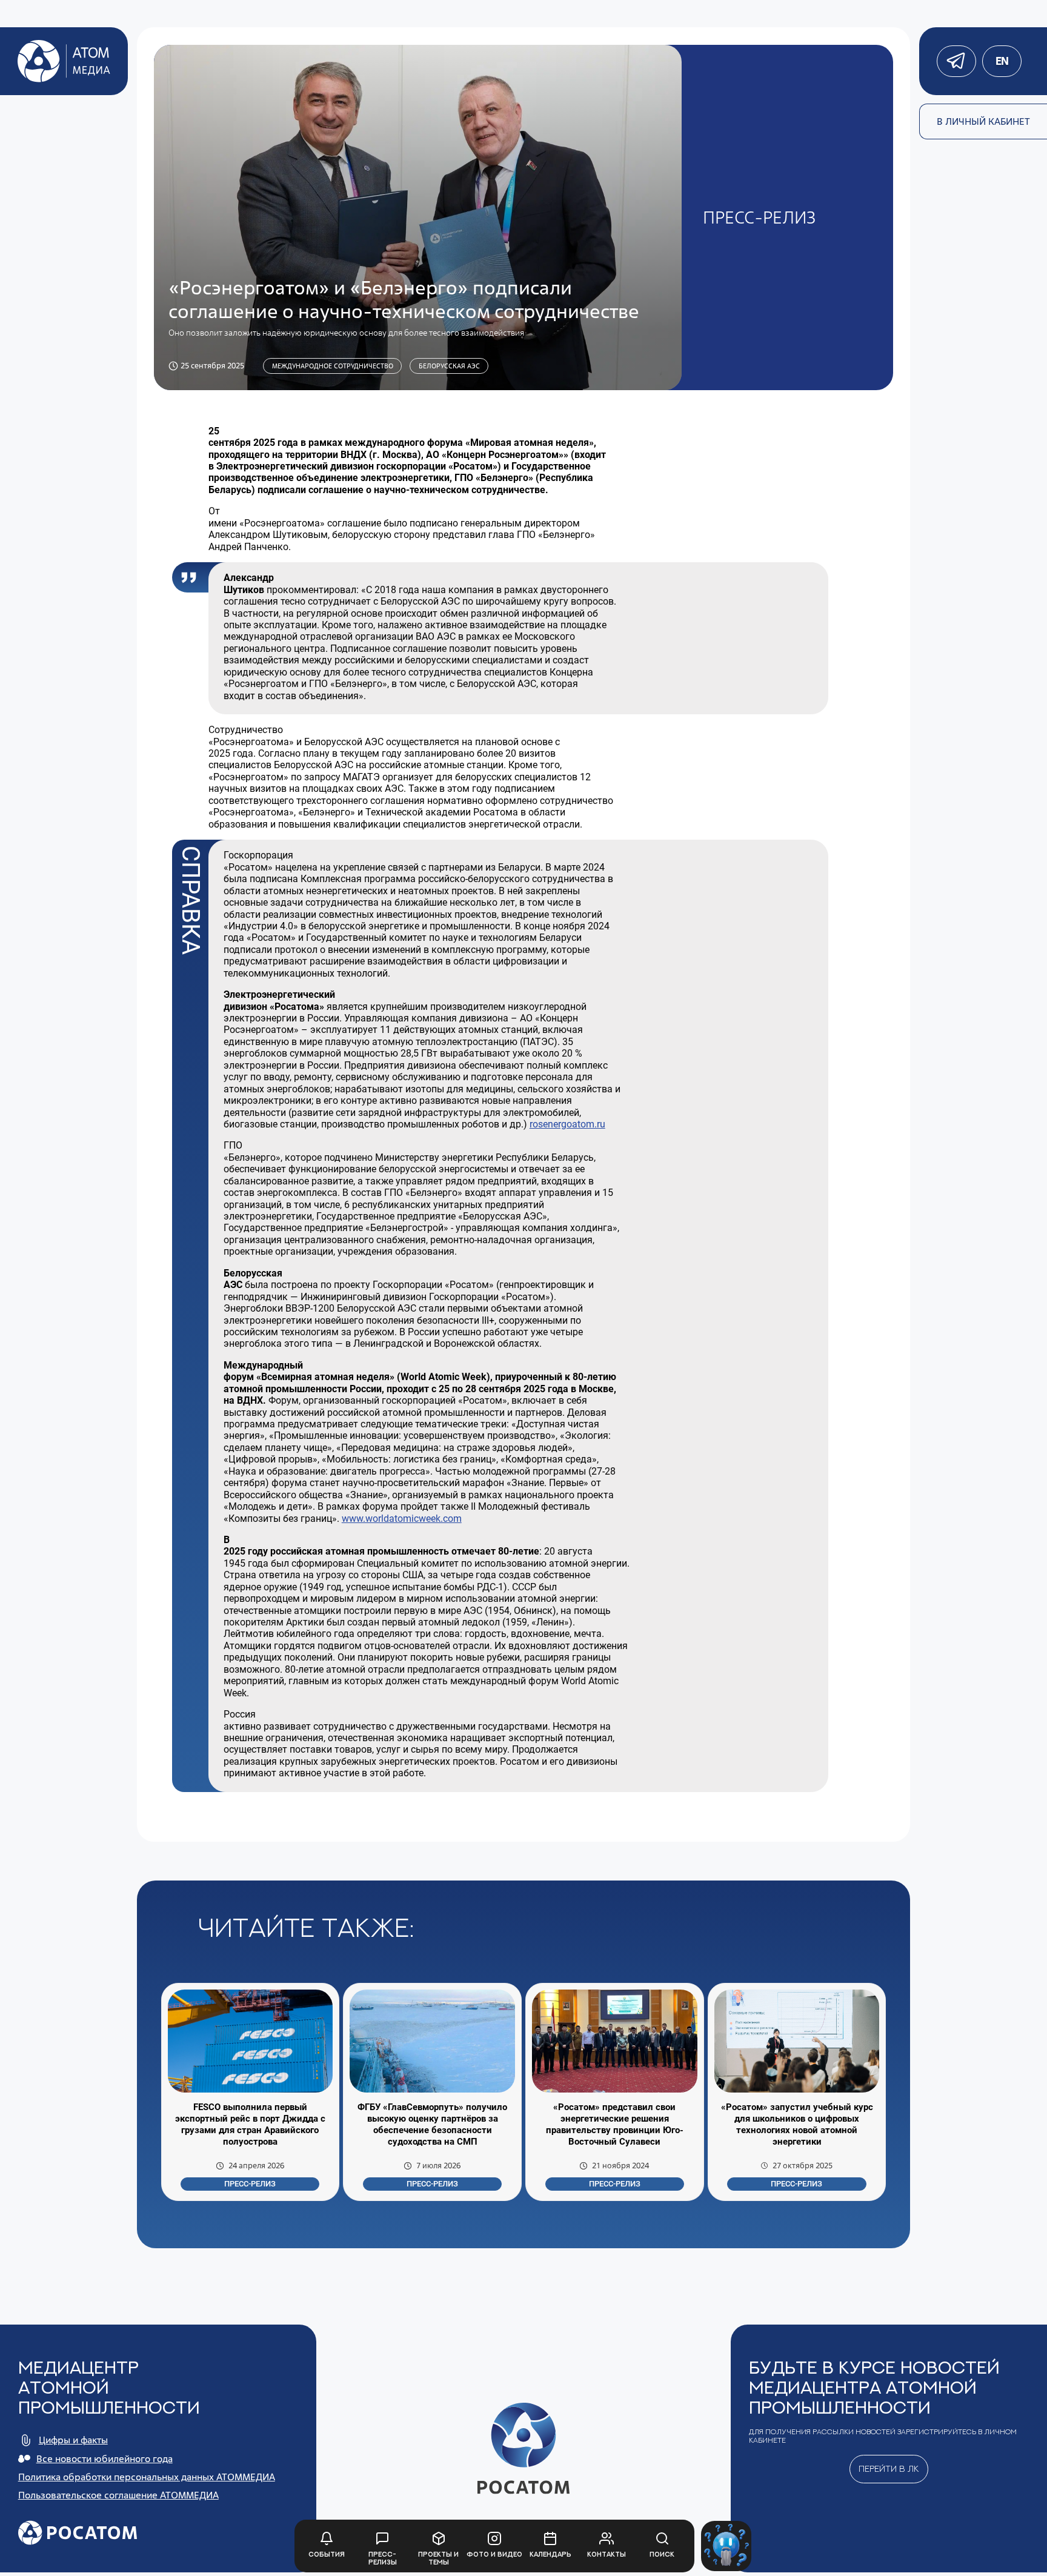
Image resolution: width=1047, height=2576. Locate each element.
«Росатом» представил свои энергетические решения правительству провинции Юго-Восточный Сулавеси (615, 2124)
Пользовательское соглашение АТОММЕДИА (118, 2495)
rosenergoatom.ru (567, 1124)
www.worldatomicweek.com (402, 1519)
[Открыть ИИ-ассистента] (726, 2546)
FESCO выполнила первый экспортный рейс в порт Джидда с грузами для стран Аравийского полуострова (250, 2124)
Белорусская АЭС (449, 366)
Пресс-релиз (250, 2184)
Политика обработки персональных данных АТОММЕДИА (147, 2477)
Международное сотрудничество (333, 366)
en (1002, 61)
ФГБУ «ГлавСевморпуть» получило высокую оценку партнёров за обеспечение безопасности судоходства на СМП (432, 2124)
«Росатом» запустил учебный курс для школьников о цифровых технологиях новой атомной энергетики (797, 2124)
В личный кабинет (983, 121)
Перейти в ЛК (889, 2468)
